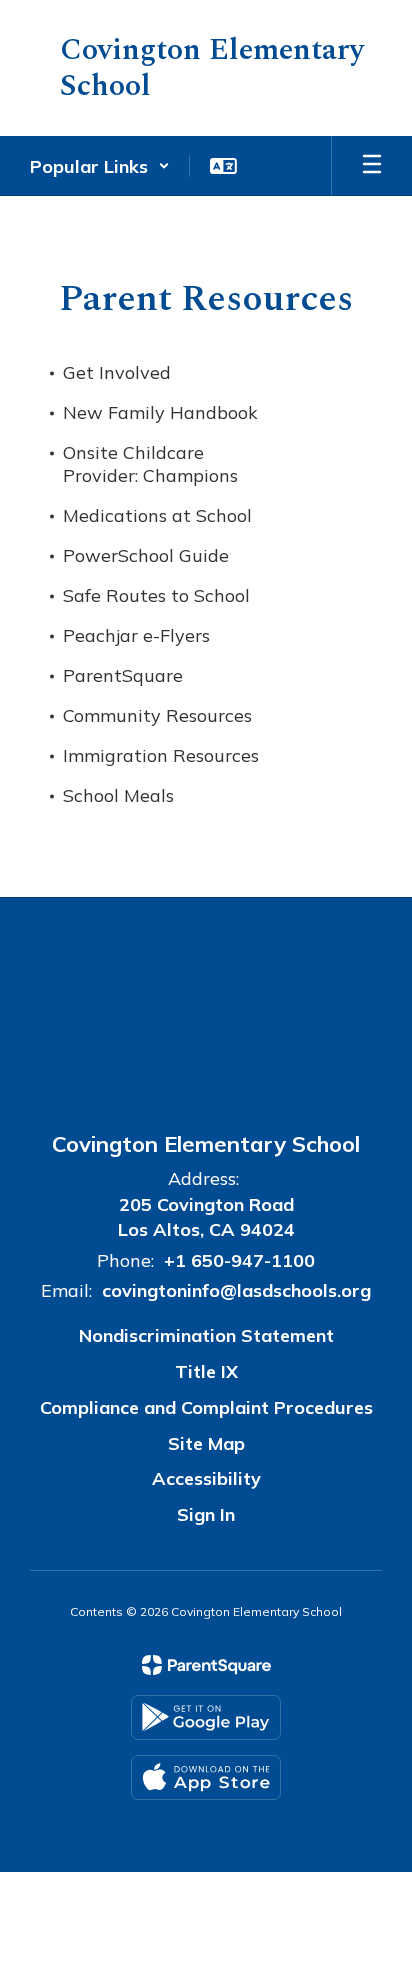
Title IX (206, 1371)
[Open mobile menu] (372, 166)
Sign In (206, 1514)
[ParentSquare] (206, 1665)
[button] (100, 166)
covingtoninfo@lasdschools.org (236, 1290)
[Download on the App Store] (206, 1777)
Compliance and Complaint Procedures (206, 1407)
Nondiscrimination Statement (206, 1335)
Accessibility (206, 1478)
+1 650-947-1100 (239, 1260)
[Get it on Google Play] (206, 1717)
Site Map (206, 1443)
